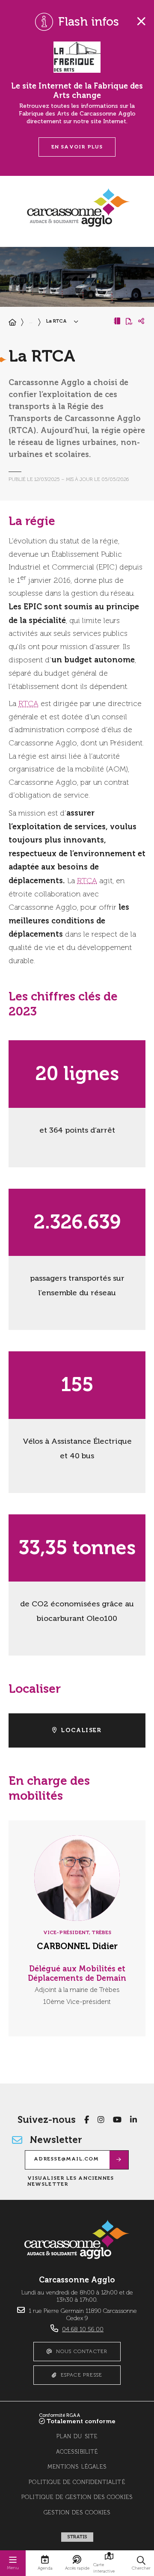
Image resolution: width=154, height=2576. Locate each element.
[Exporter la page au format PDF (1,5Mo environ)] (129, 321)
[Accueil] (12, 323)
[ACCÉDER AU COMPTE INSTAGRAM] (101, 2119)
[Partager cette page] (141, 321)
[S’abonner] (119, 2160)
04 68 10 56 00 (83, 2330)
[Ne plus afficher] (141, 21)
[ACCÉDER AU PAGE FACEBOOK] (87, 2119)
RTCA (28, 704)
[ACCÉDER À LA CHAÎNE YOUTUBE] (117, 2119)
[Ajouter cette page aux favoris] (117, 321)
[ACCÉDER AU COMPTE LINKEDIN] (133, 2119)
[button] (141, 2563)
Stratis (77, 2537)
